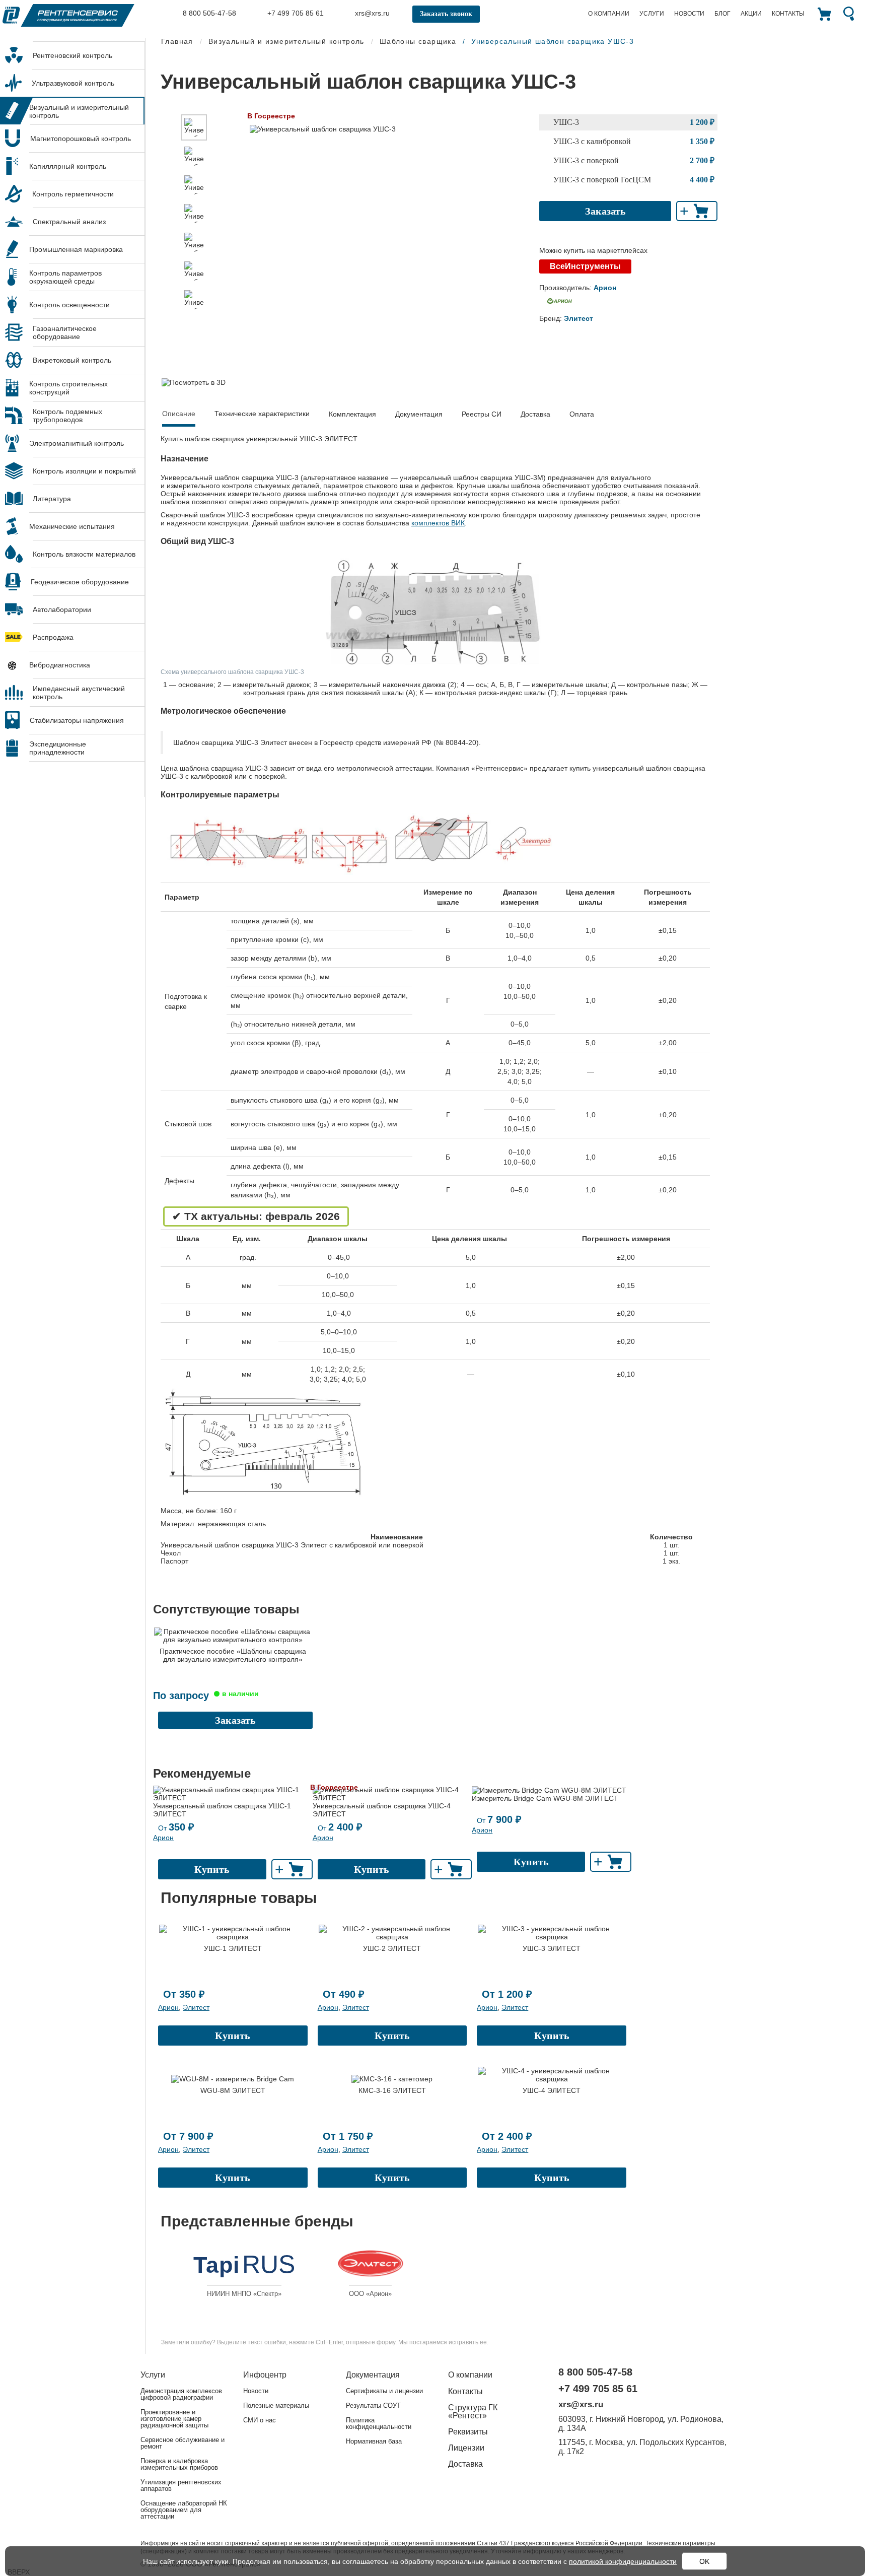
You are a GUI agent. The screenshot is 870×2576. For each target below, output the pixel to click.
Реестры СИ (482, 414)
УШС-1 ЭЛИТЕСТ (233, 1948)
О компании (609, 14)
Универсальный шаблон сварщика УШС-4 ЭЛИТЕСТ (382, 1810)
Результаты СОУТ (373, 2405)
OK (704, 2561)
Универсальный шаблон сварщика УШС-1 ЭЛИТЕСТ (222, 1810)
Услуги (652, 14)
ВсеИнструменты (585, 266)
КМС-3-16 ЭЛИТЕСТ (392, 2090)
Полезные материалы (276, 2405)
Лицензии (466, 2448)
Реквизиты (468, 2432)
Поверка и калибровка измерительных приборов (179, 2464)
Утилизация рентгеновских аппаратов (181, 2485)
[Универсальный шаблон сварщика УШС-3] (194, 127)
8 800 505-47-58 (208, 13)
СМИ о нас (260, 2420)
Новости (689, 14)
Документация (419, 414)
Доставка (535, 414)
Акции (751, 14)
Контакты (788, 14)
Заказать (605, 211)
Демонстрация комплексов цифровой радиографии (181, 2394)
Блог (722, 14)
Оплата (582, 414)
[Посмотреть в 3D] (194, 382)
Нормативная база (374, 2441)
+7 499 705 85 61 (295, 13)
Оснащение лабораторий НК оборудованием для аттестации (184, 2510)
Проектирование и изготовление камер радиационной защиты (174, 2419)
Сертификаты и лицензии (384, 2391)
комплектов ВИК (438, 523)
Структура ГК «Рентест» (473, 2412)
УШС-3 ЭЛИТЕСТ (552, 1948)
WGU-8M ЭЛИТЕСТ (233, 2090)
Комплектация (352, 414)
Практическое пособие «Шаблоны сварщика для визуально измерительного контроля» (233, 1655)
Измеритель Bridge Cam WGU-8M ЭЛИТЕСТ (545, 1798)
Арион (163, 1838)
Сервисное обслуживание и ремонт (183, 2443)
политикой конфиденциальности (623, 2561)
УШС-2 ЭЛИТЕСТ (392, 1948)
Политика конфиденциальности (379, 2423)
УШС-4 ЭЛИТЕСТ (552, 2090)
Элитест (196, 2007)
